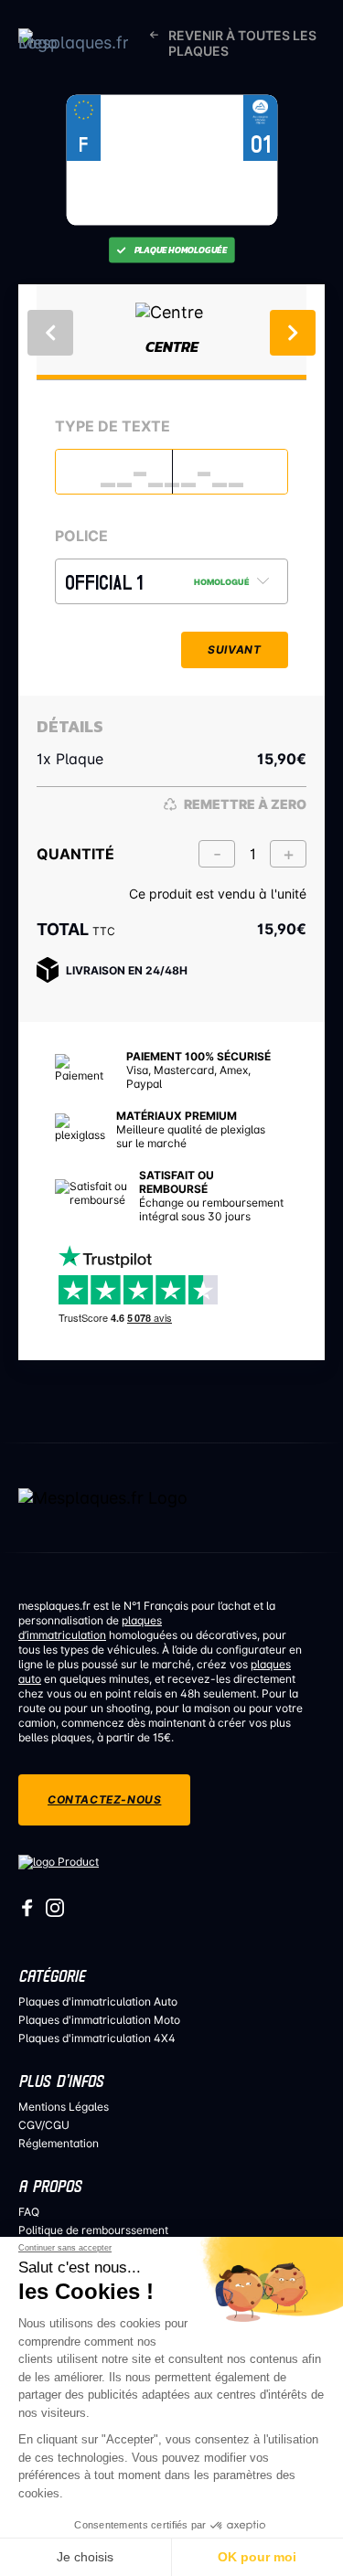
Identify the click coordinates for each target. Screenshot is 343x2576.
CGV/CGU (44, 2125)
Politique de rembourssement (93, 2230)
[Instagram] (55, 1913)
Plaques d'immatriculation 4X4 (97, 2038)
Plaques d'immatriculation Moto (99, 2020)
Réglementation (59, 2143)
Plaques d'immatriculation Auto (98, 2001)
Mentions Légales (64, 2107)
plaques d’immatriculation (90, 1628)
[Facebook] (27, 1913)
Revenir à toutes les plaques (242, 43)
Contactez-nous (104, 1799)
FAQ (29, 2212)
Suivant (234, 649)
